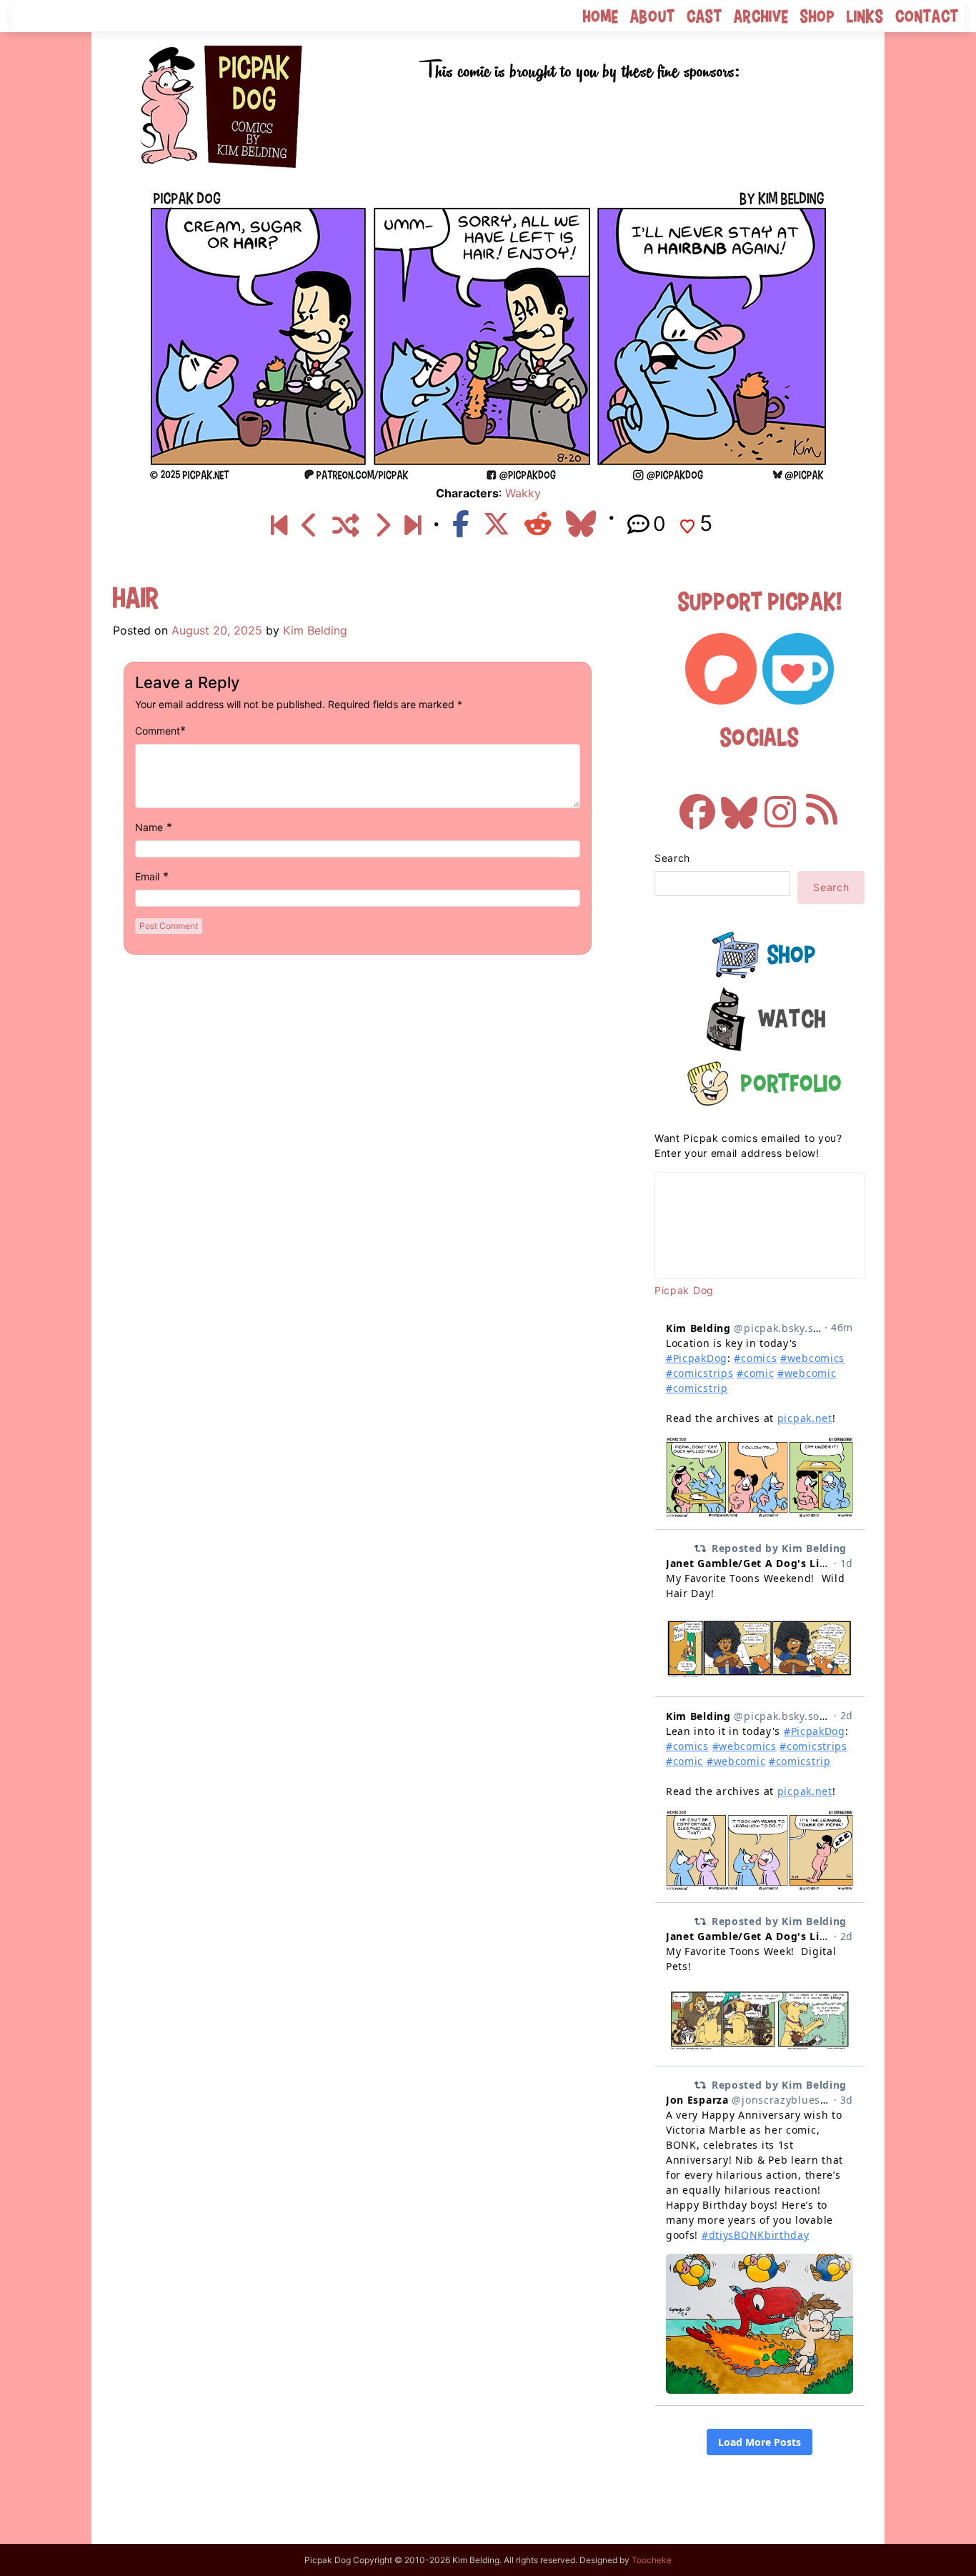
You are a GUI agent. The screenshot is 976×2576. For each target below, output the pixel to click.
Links (865, 16)
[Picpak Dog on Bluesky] (739, 805)
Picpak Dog (684, 1290)
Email (147, 876)
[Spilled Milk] (413, 526)
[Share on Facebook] (460, 524)
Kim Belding (315, 630)
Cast (704, 16)
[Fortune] (382, 526)
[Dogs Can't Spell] (279, 526)
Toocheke (652, 2560)
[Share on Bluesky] (581, 524)
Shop (818, 16)
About (653, 16)
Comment (158, 731)
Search (672, 858)
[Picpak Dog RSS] (822, 805)
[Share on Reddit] (538, 524)
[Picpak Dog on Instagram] (780, 805)
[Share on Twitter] (497, 524)
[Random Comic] (346, 526)
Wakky (523, 493)
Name (149, 827)
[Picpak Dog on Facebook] (697, 805)
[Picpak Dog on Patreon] (721, 669)
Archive (761, 16)
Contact (927, 16)
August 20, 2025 (217, 630)
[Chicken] (310, 526)
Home (601, 16)
